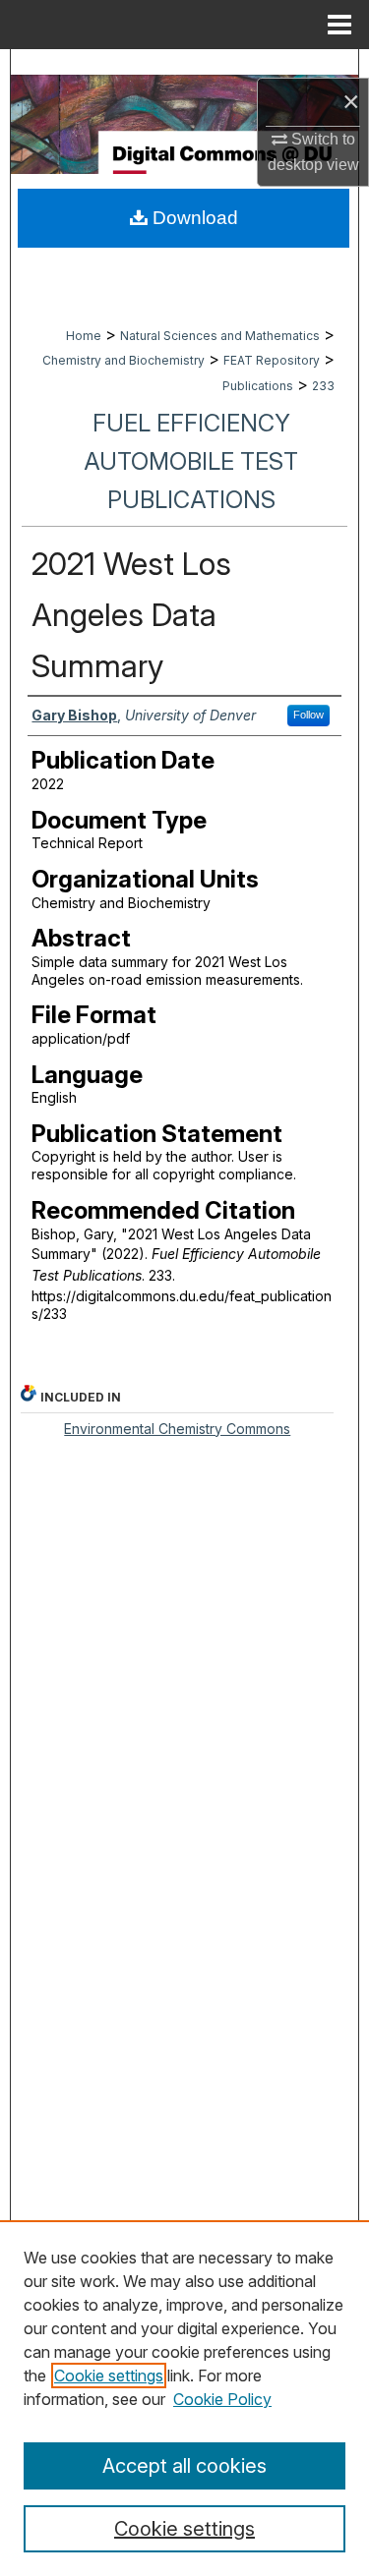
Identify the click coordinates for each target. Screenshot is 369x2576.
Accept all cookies (184, 2466)
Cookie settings (109, 2376)
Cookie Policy (222, 2399)
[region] (184, 2398)
